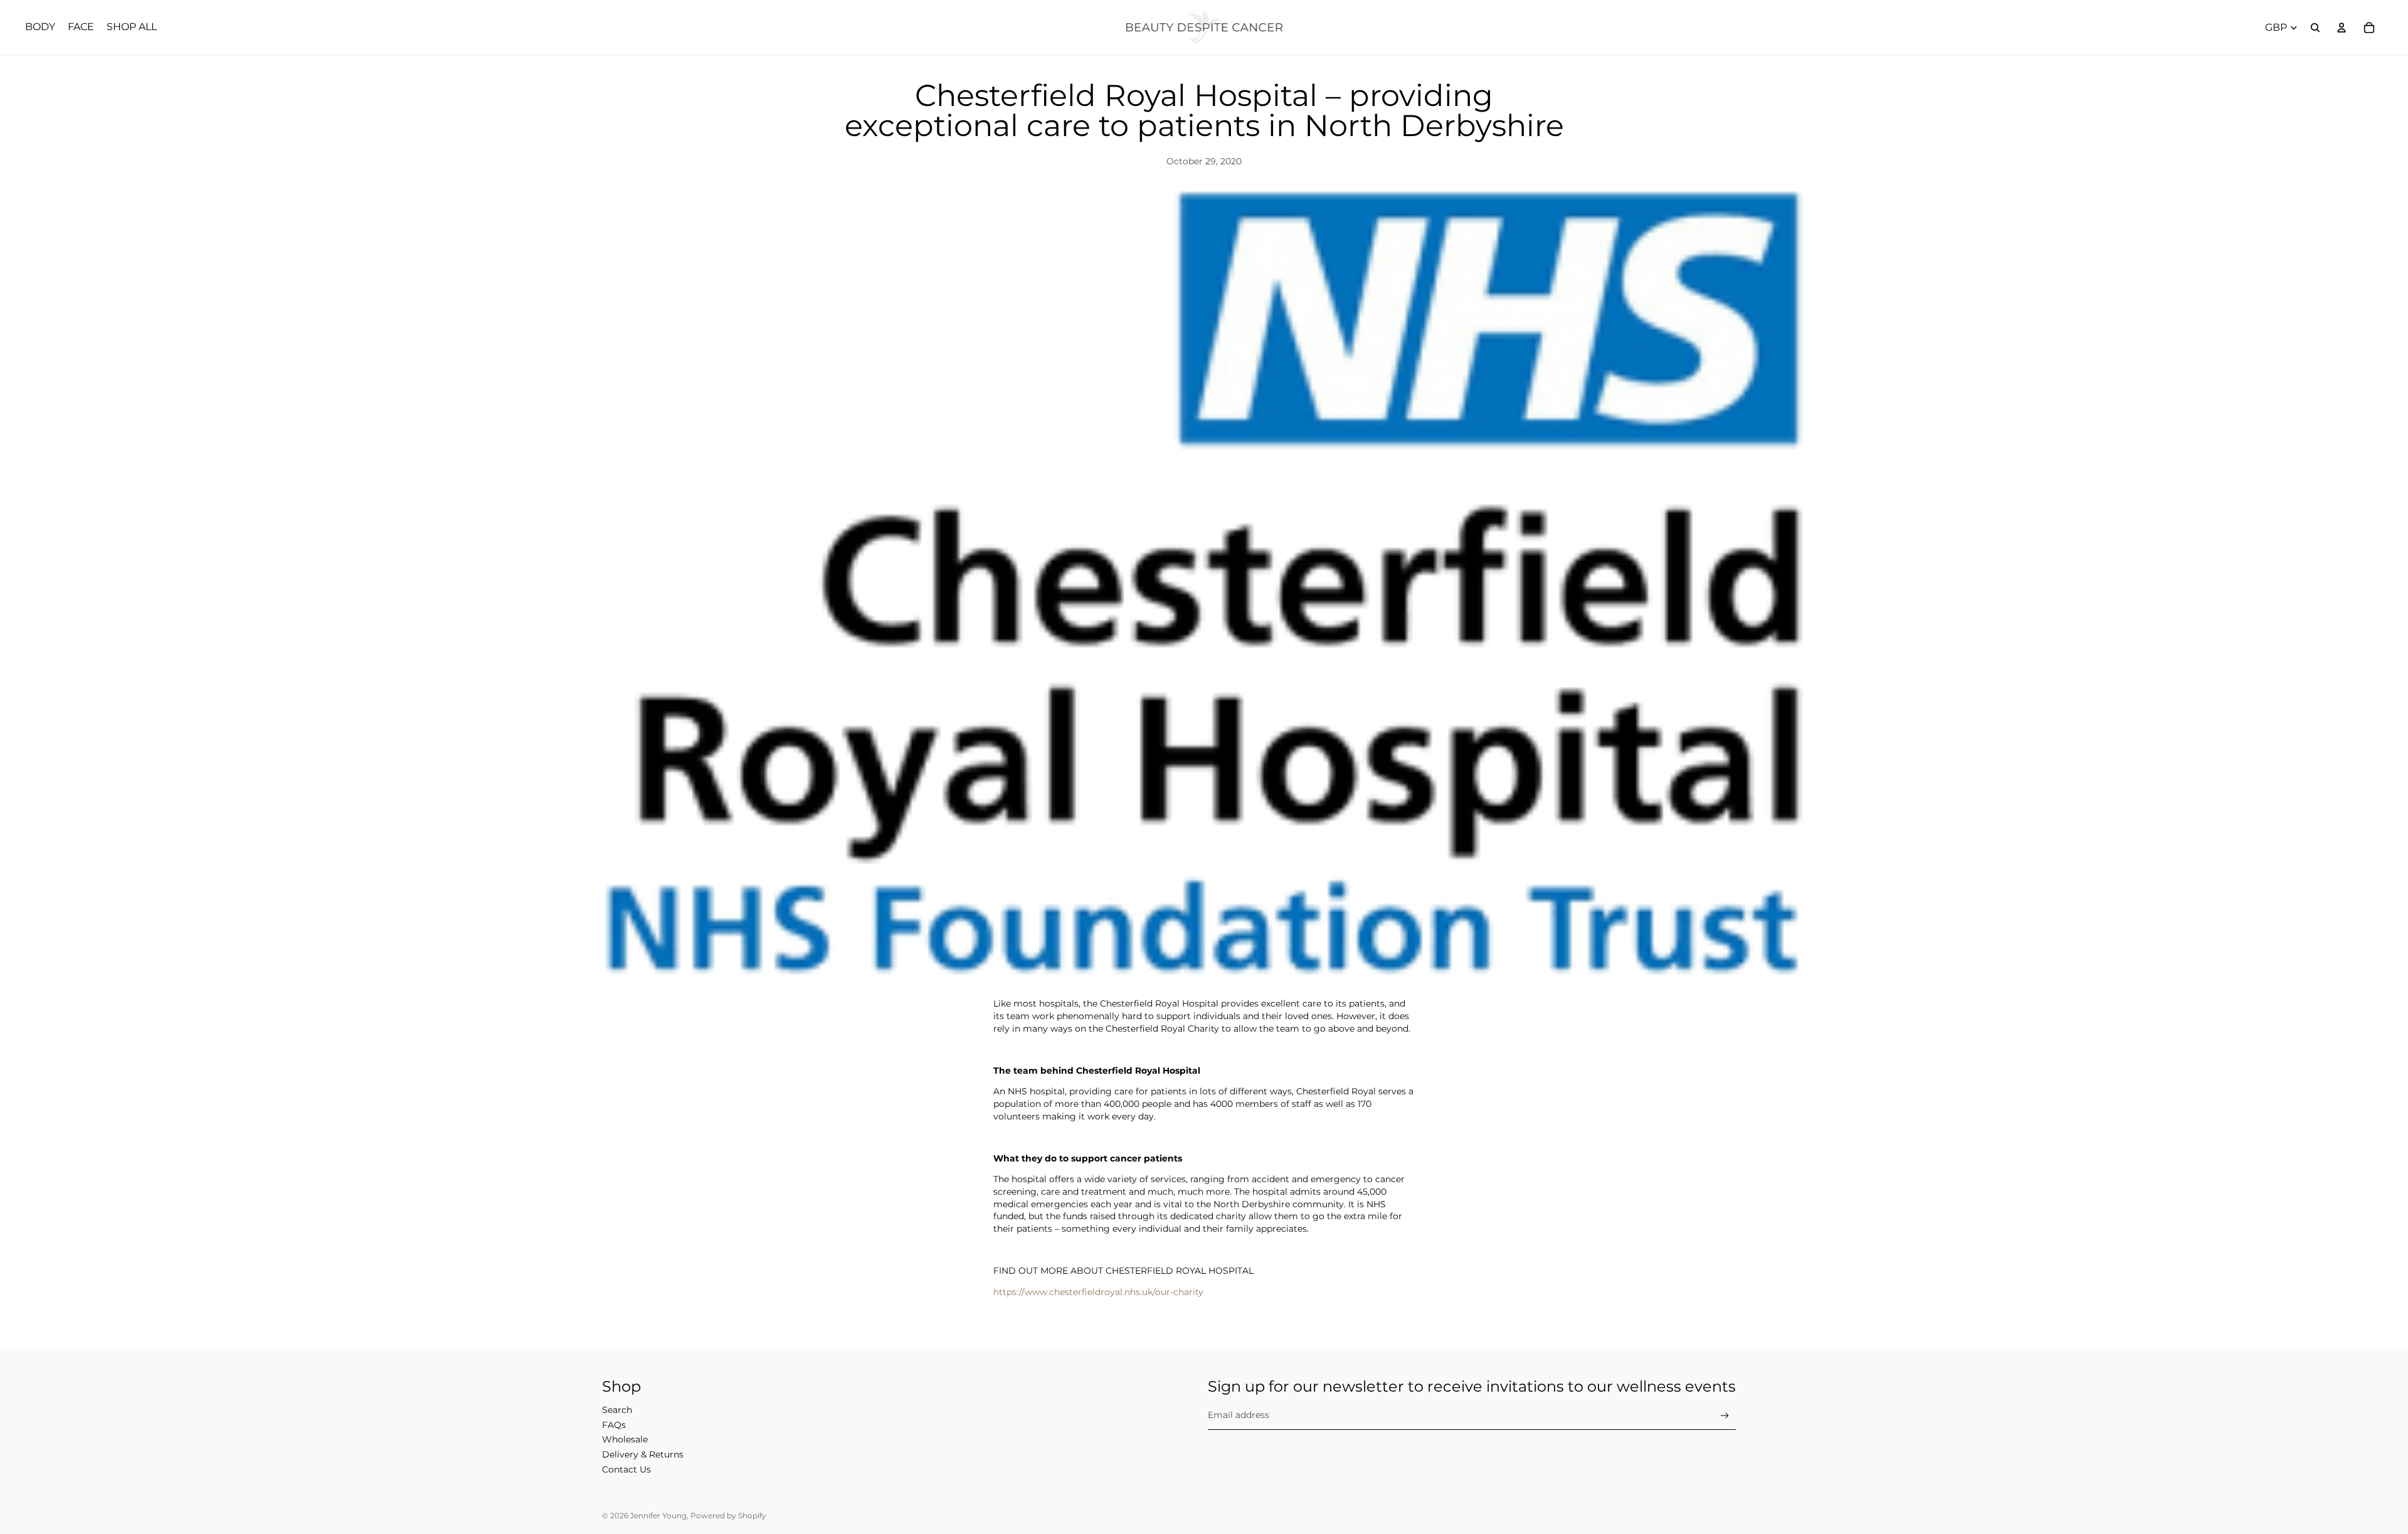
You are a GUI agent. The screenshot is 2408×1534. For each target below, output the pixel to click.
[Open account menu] (2342, 28)
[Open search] (2315, 28)
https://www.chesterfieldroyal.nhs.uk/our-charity (1098, 1292)
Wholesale (625, 1439)
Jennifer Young (658, 1515)
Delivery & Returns (643, 1454)
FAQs (614, 1425)
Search (617, 1410)
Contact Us (626, 1469)
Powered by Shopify (728, 1515)
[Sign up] (1725, 1416)
